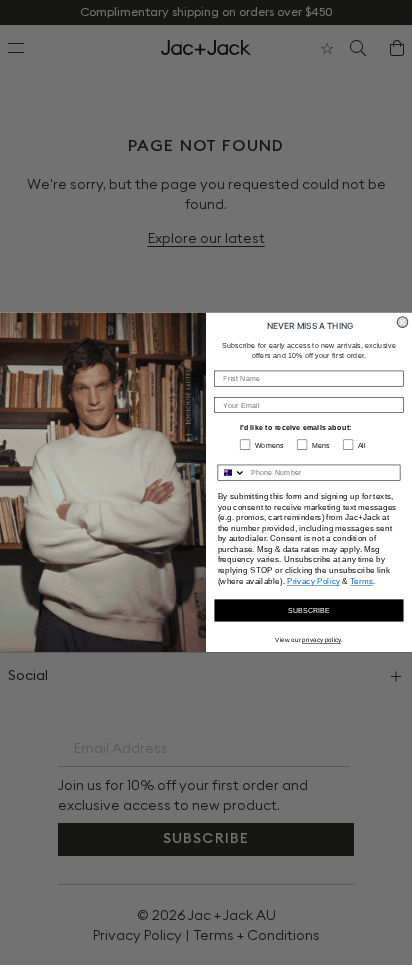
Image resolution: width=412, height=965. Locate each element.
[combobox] (231, 472)
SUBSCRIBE (309, 610)
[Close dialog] (402, 322)
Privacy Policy (313, 580)
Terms (361, 580)
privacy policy (321, 639)
